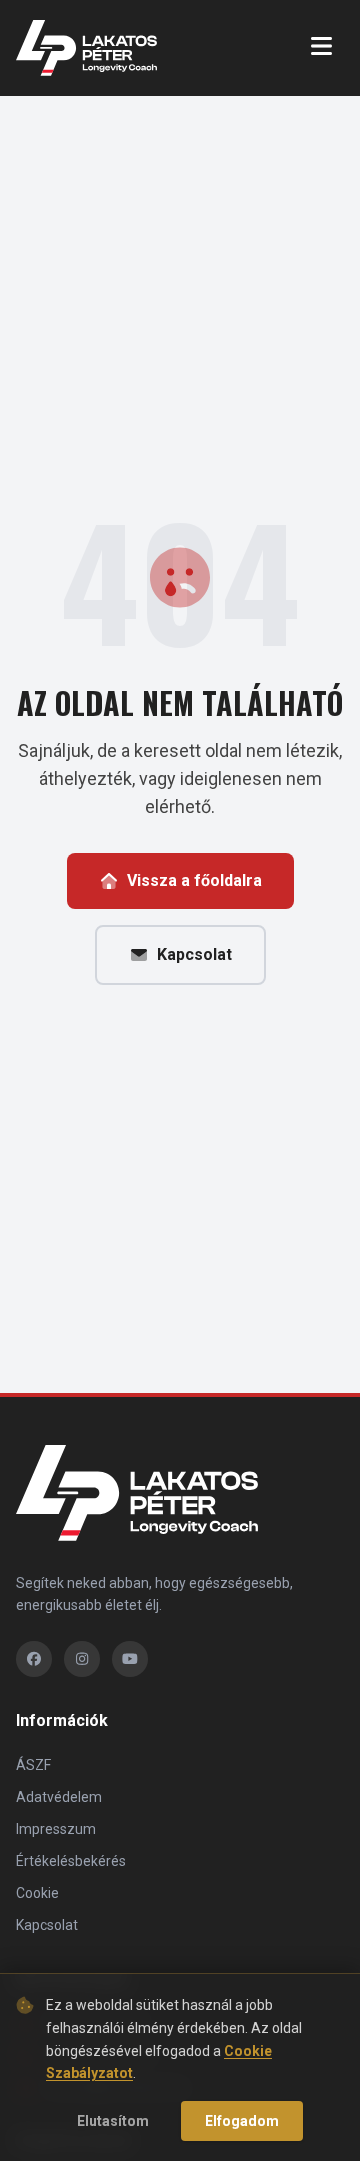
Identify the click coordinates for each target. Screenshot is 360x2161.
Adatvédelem (59, 1797)
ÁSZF (33, 1765)
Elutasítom (113, 2121)
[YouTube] (130, 1659)
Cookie (37, 1893)
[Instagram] (82, 1659)
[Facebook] (34, 1659)
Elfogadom (242, 2121)
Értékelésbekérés (71, 1861)
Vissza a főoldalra (194, 880)
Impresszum (56, 1829)
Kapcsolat (194, 954)
